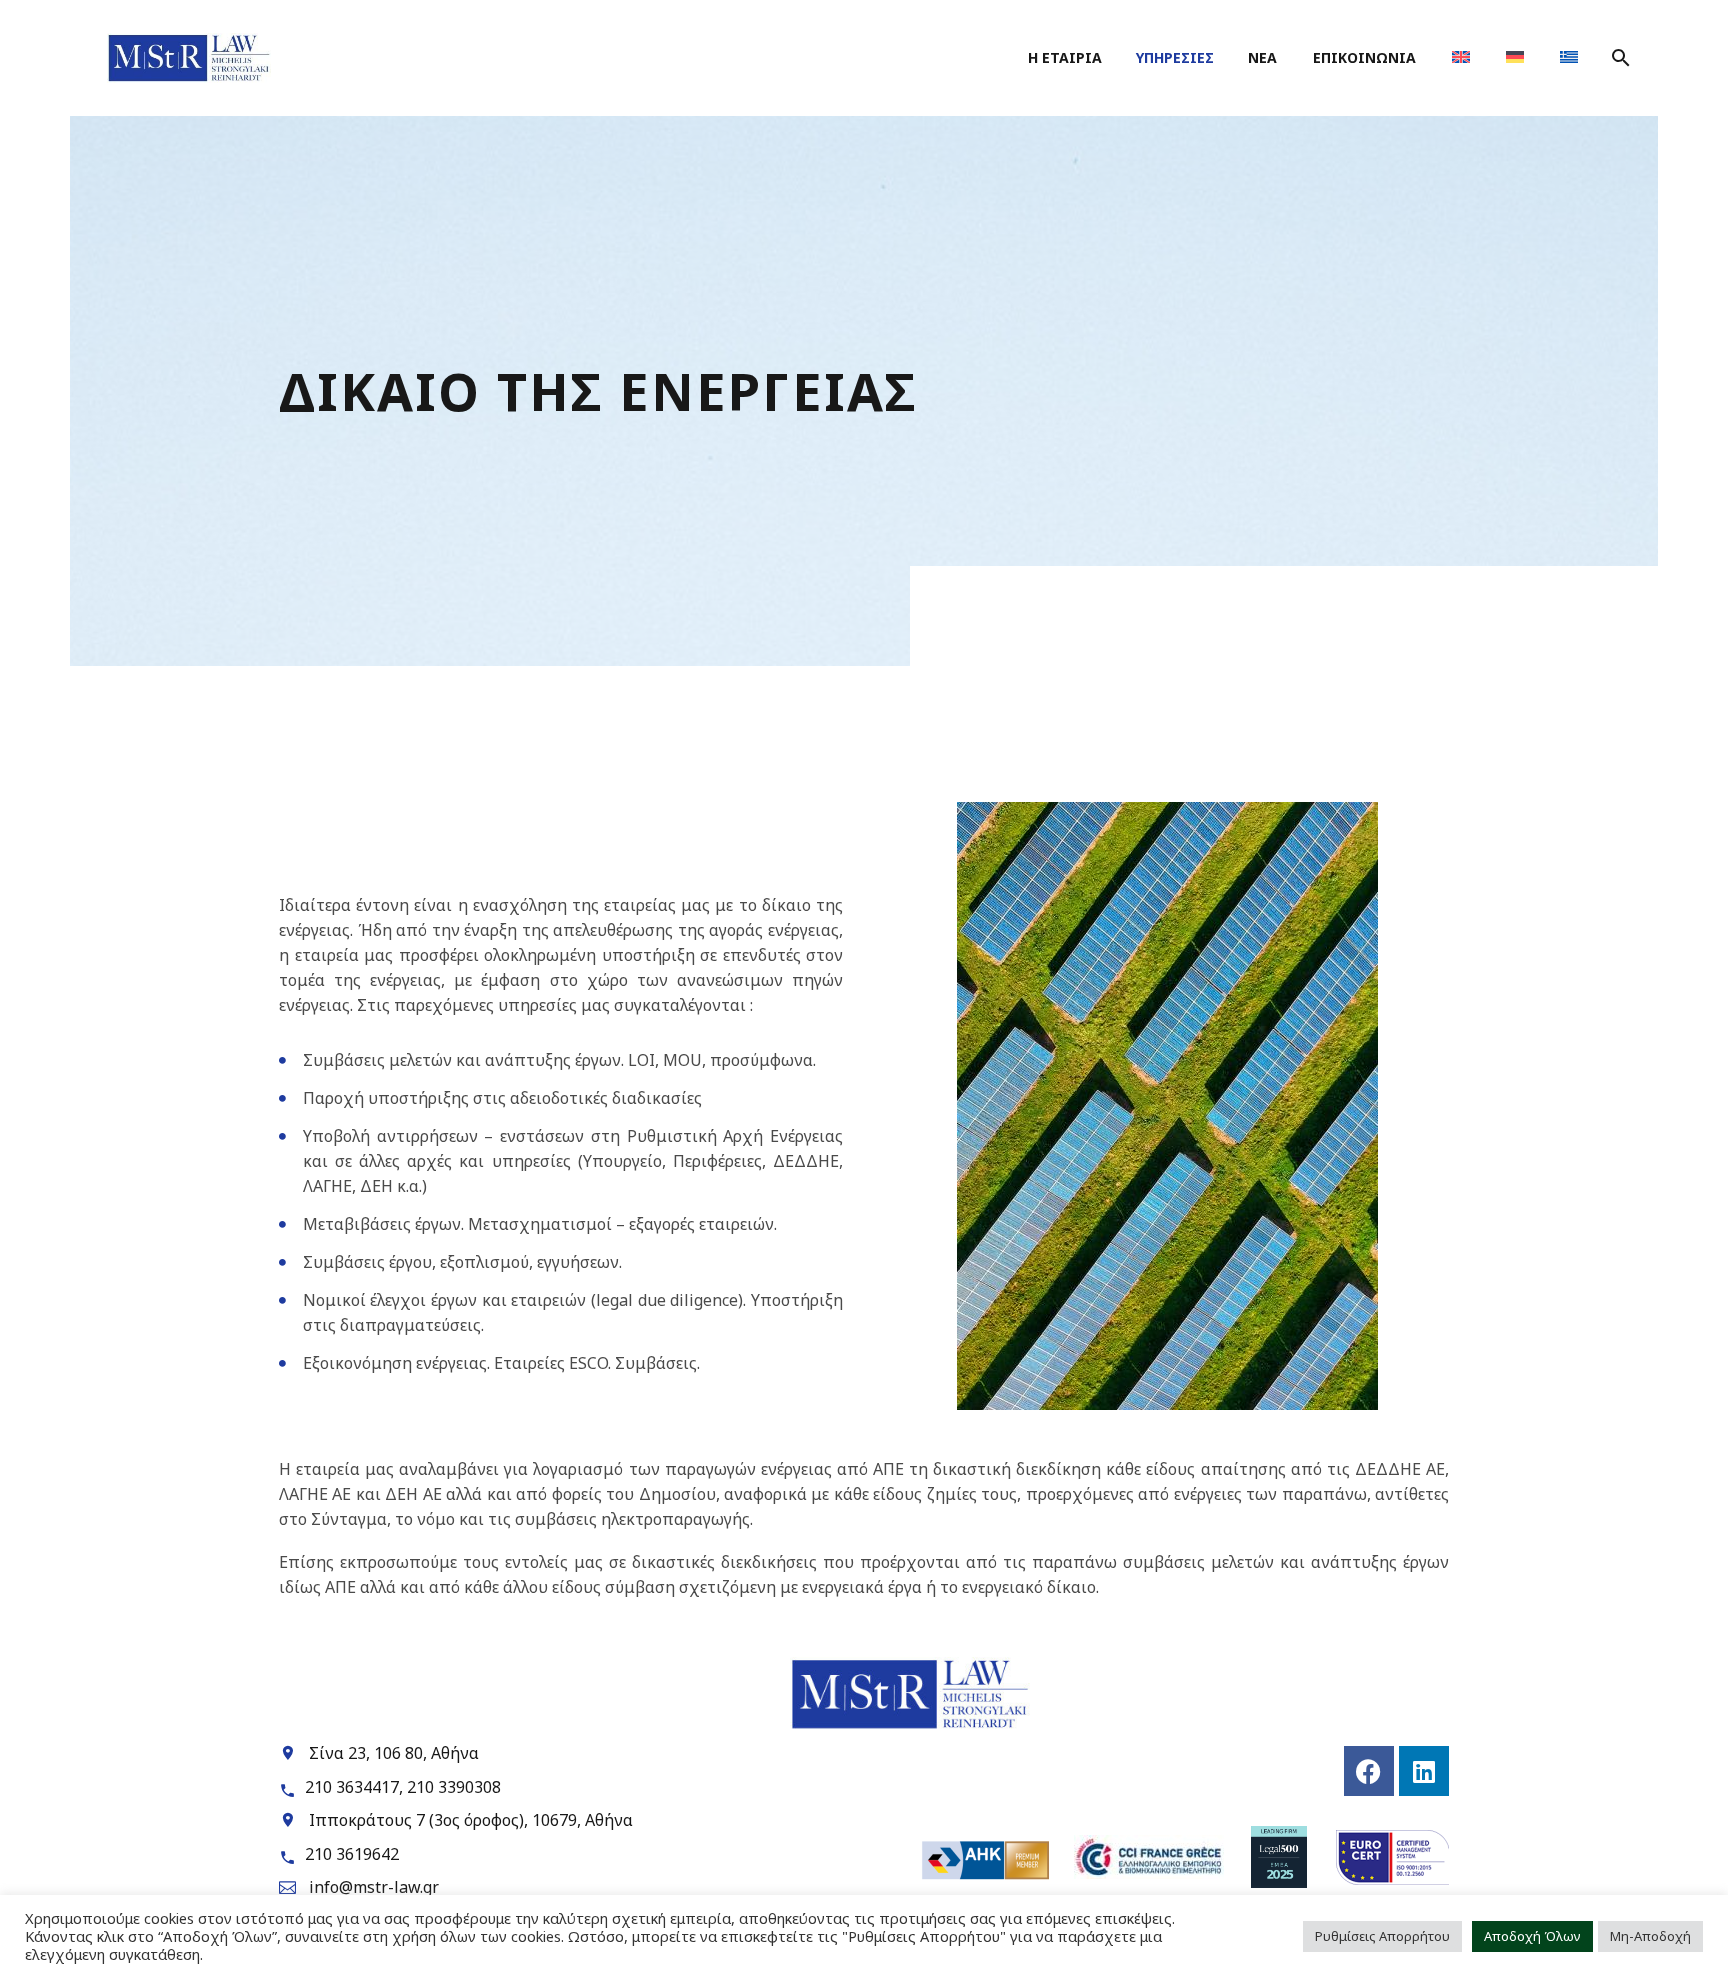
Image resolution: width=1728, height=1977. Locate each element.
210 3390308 (454, 1787)
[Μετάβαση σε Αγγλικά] (1461, 58)
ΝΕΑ (1262, 57)
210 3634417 (352, 1787)
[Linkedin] (1424, 1771)
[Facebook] (1369, 1771)
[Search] (1618, 58)
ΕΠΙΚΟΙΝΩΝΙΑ (1364, 57)
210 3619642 (352, 1854)
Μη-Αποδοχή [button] (1650, 1936)
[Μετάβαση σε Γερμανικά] (1515, 58)
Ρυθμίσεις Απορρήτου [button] (1382, 1936)
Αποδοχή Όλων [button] (1532, 1936)
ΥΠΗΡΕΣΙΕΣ (1175, 57)
